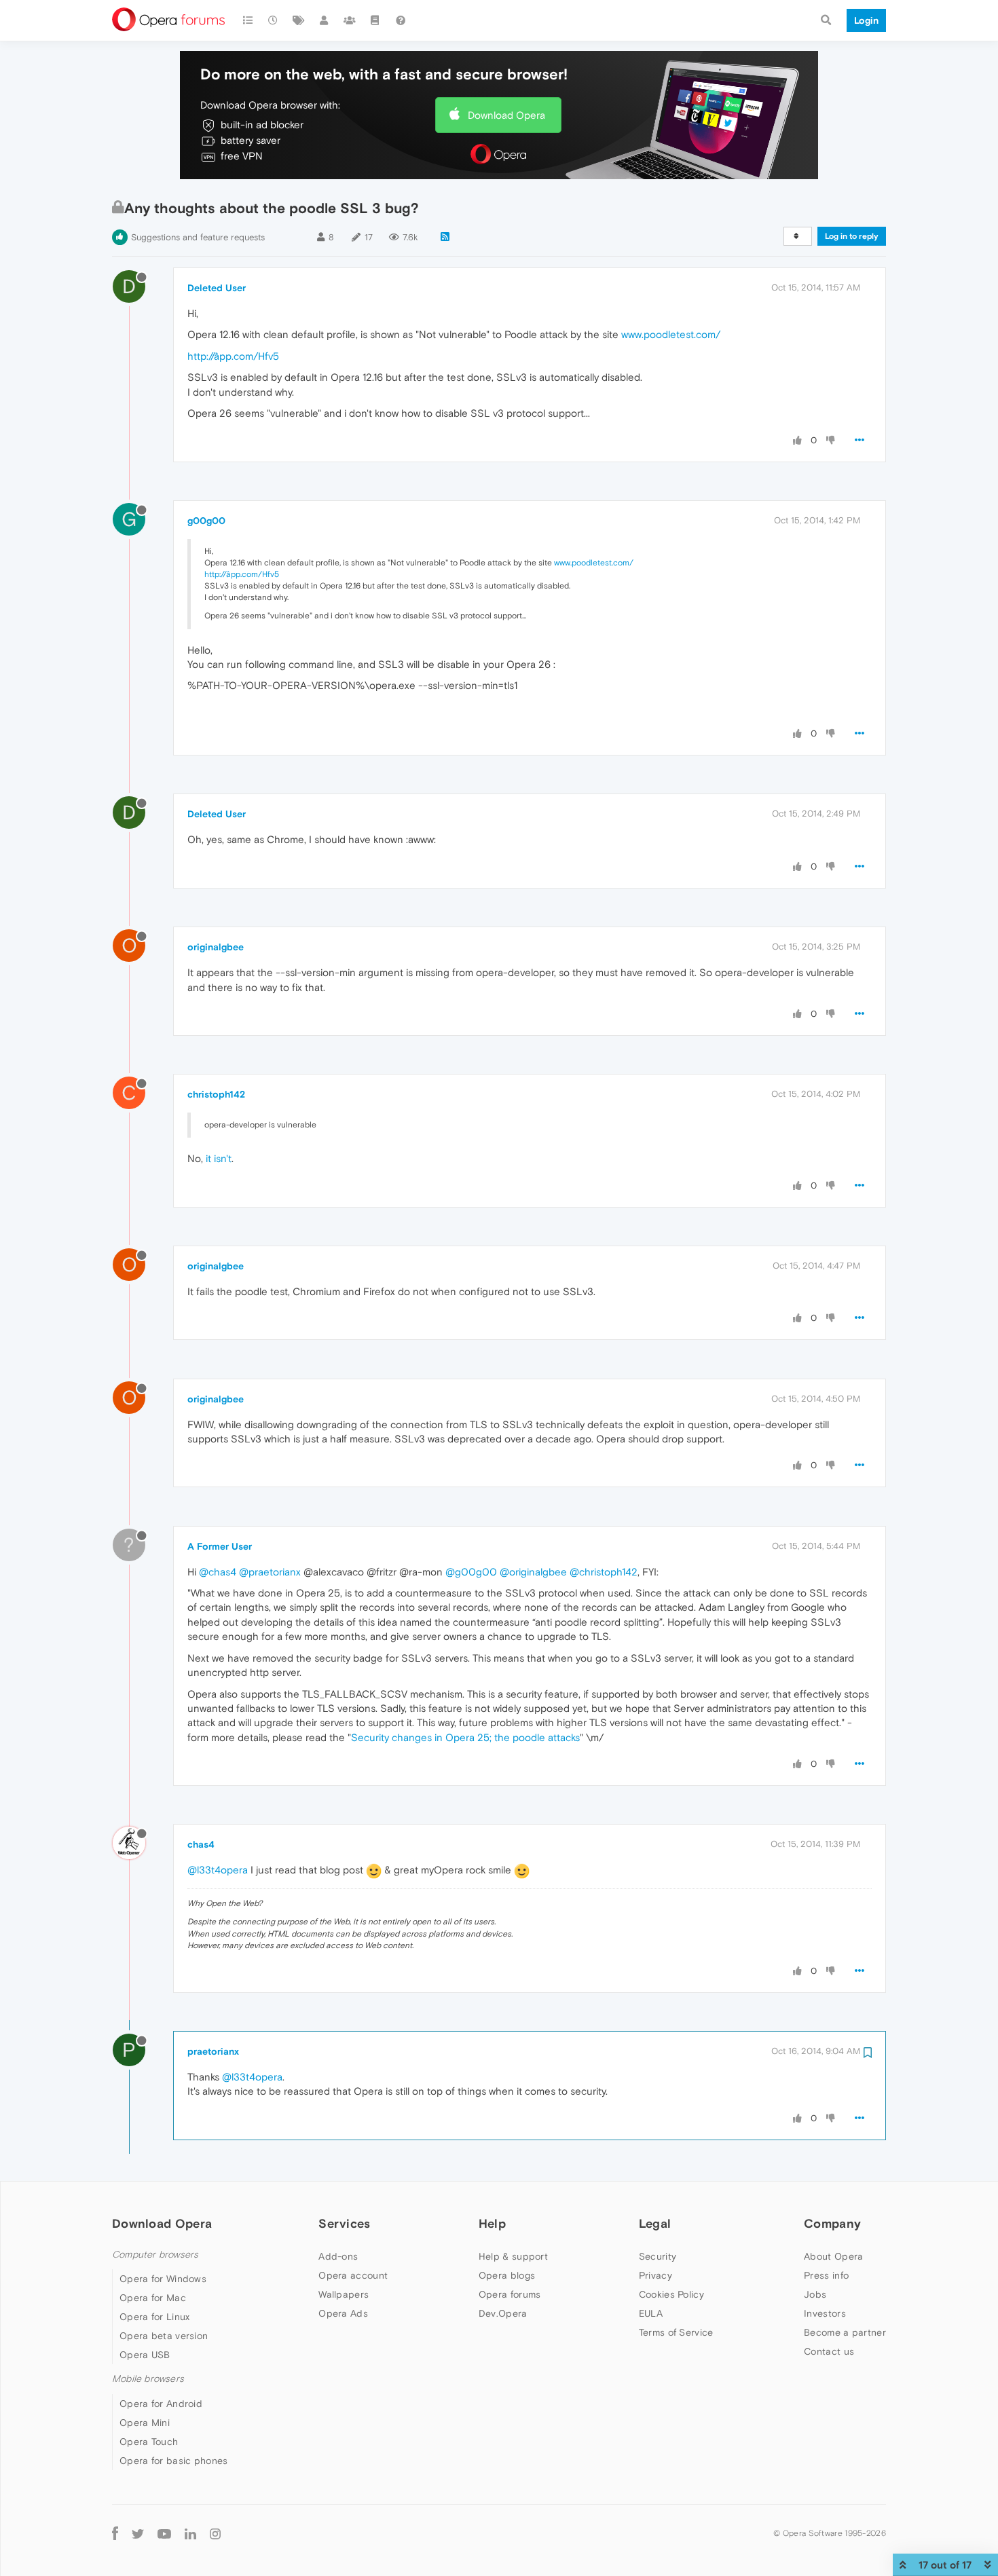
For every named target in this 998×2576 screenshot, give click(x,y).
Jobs (815, 2294)
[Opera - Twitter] (138, 2534)
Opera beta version (164, 2336)
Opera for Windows (163, 2279)
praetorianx (213, 2051)
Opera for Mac (153, 2298)
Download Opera (506, 115)
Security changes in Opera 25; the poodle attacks (465, 1737)
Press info (826, 2275)
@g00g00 (471, 1572)
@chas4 (218, 1572)
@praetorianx (270, 1572)
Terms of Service (676, 2332)
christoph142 (216, 1094)
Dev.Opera (503, 2313)
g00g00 (206, 521)
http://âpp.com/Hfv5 (233, 356)
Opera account (353, 2275)
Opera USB (145, 2355)
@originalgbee (533, 1572)
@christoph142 (604, 1572)
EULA (651, 2313)
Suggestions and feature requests (198, 237)
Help (492, 2223)
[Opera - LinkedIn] (190, 2534)
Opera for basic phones (174, 2461)
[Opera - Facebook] (115, 2534)
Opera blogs (507, 2275)
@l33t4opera (218, 1870)
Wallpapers (344, 2294)
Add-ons (338, 2256)
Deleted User (217, 288)
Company (832, 2223)
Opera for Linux (155, 2317)
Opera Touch (149, 2442)
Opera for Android (161, 2404)
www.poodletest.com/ (671, 334)
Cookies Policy (671, 2294)
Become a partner (845, 2332)
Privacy (655, 2275)
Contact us (829, 2351)
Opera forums (510, 2294)
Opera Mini (145, 2423)
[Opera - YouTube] (164, 2534)
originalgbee (216, 947)
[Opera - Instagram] (215, 2534)
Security (658, 2256)
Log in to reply (852, 236)
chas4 (201, 1844)
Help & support (513, 2256)
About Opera (833, 2256)
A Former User (220, 1546)
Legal (655, 2223)
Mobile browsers (148, 2379)
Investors (825, 2313)
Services (344, 2223)
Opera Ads (343, 2313)
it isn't (219, 1158)
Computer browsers (155, 2255)
